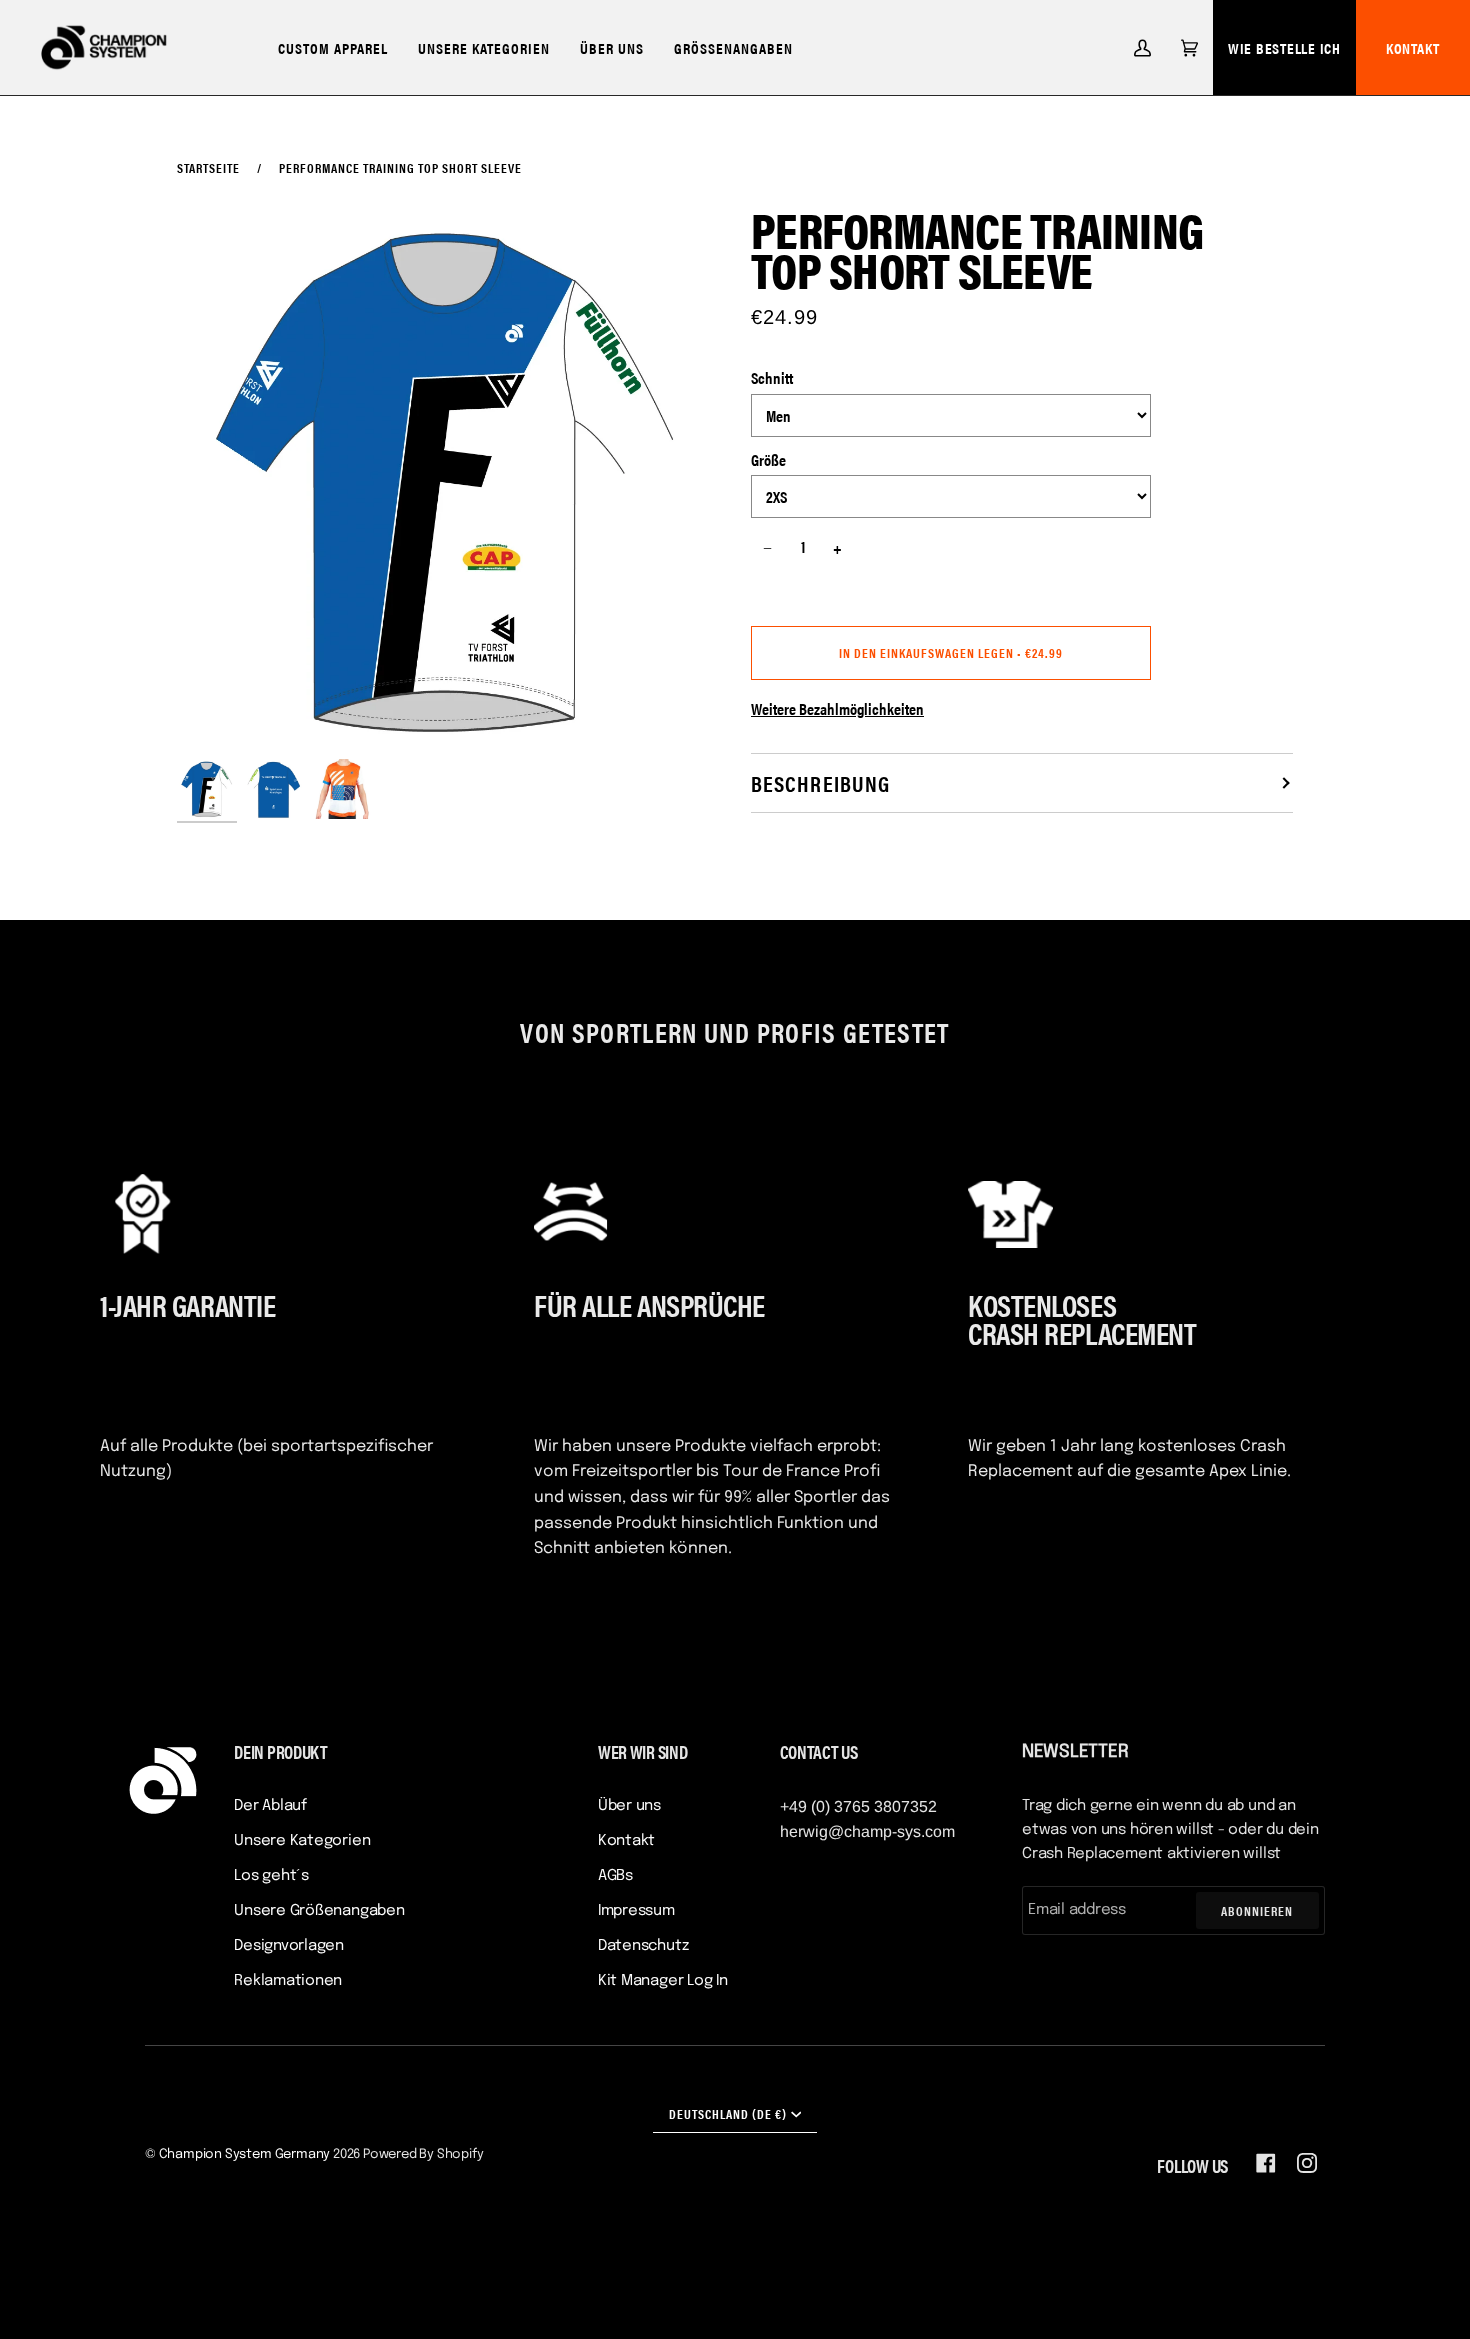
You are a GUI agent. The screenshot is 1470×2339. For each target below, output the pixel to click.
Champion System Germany (245, 2154)
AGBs (615, 1876)
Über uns (629, 1806)
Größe (768, 459)
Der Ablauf (270, 1806)
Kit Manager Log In (663, 1981)
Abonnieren (1257, 1910)
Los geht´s (271, 1876)
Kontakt (626, 1841)
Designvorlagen (289, 1946)
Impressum (636, 1911)
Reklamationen (288, 1981)
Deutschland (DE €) (728, 2113)
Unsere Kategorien (302, 1841)
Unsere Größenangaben (319, 1911)
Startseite (208, 167)
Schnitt (772, 377)
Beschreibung (820, 782)
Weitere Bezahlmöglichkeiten (837, 708)
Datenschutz (643, 1946)
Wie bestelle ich (1284, 47)
